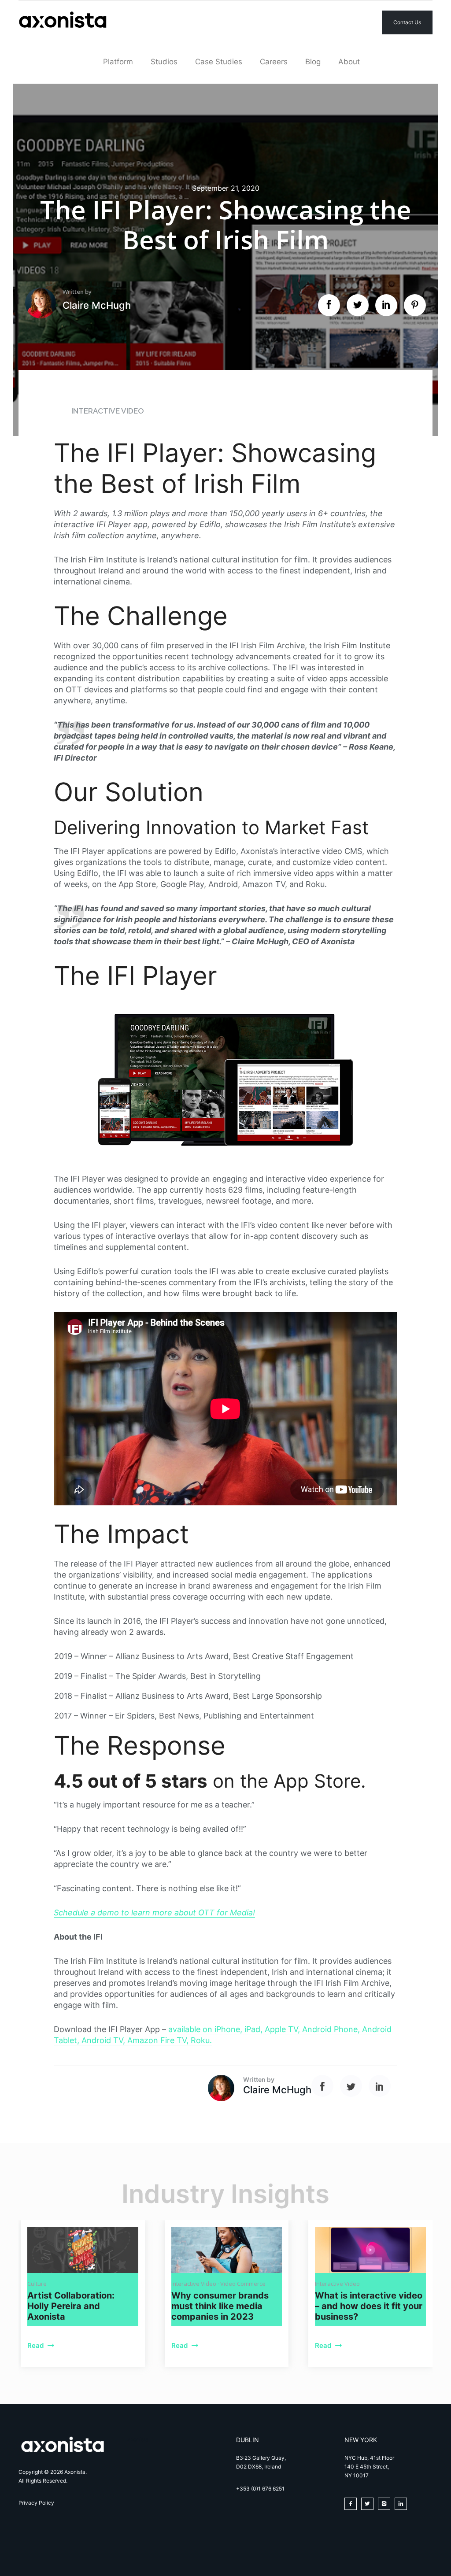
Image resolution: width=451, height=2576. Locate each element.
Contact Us (407, 22)
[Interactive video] (370, 2250)
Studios (164, 62)
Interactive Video (108, 411)
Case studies (219, 62)
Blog (313, 62)
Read (36, 2345)
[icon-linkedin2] (403, 2504)
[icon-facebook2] (353, 2504)
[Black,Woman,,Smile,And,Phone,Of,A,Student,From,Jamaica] (227, 2250)
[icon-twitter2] (370, 2504)
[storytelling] (83, 2250)
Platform (118, 62)
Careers (274, 62)
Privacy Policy (36, 2503)
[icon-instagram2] (386, 2504)
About (349, 62)
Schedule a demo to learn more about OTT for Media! (154, 1913)
